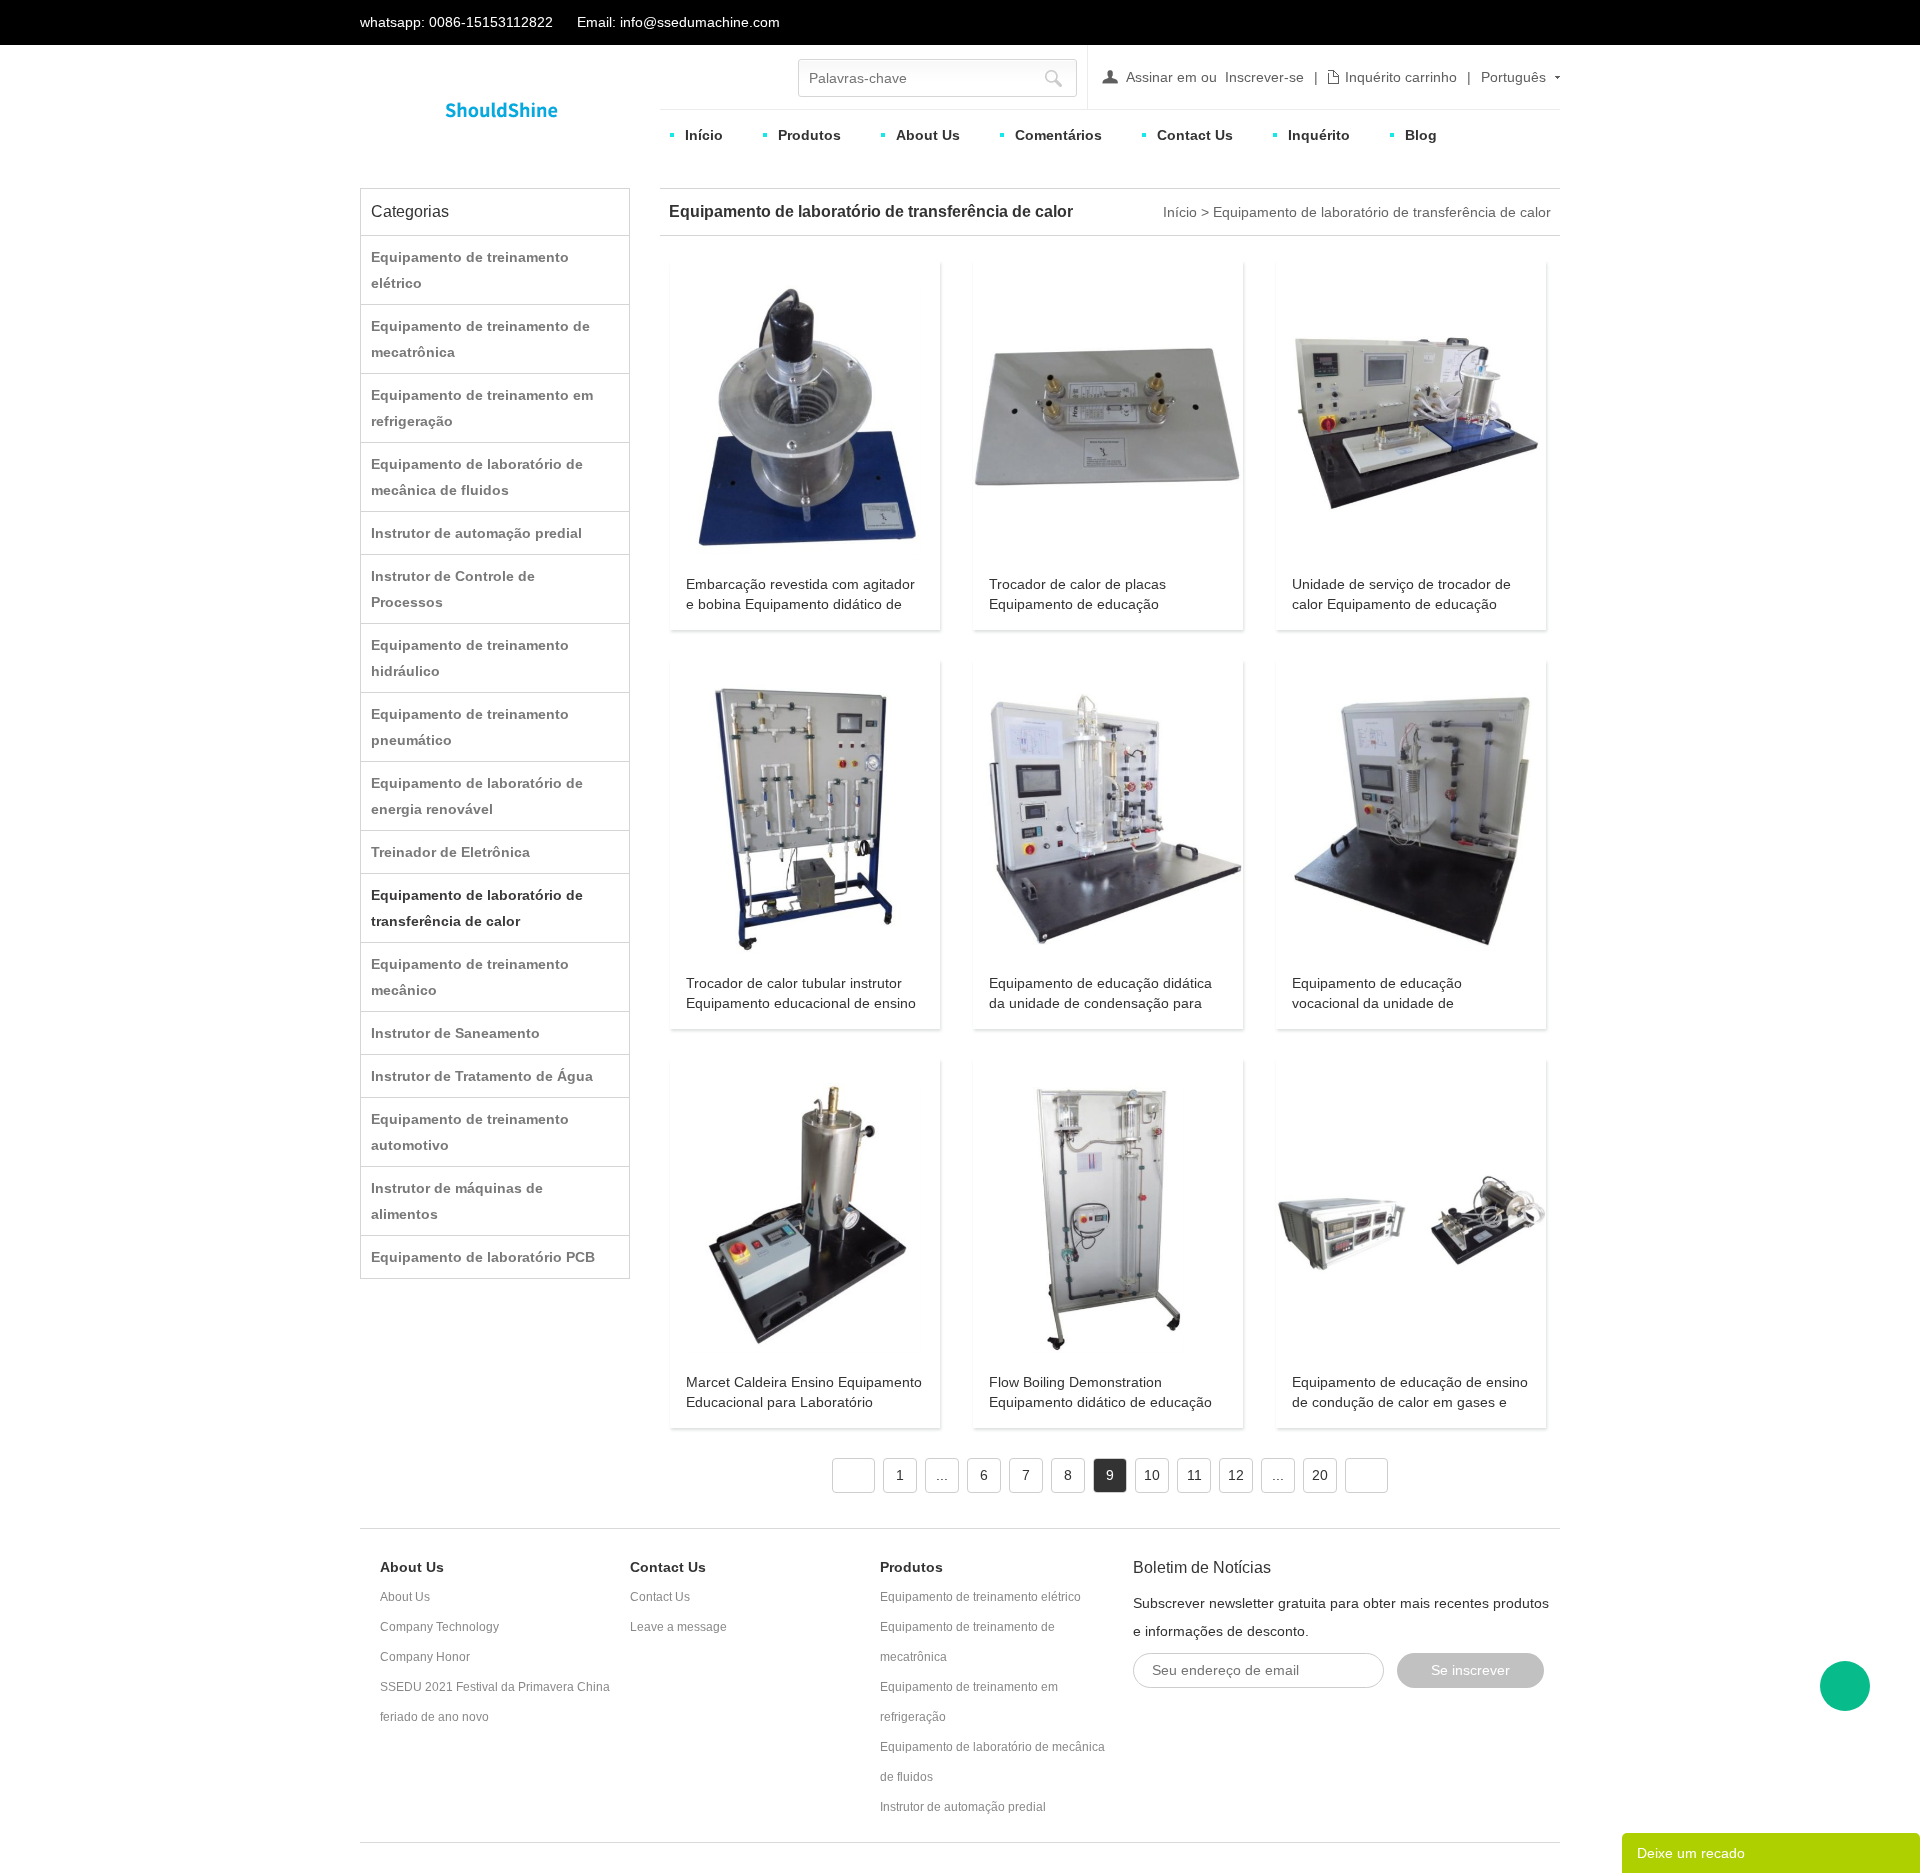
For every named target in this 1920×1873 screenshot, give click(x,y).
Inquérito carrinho (1401, 77)
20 (1320, 1475)
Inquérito (1319, 135)
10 (1152, 1475)
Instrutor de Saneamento (455, 1033)
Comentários (1058, 135)
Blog (1421, 135)
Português (1513, 77)
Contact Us (1195, 135)
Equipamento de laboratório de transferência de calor (1382, 212)
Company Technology (439, 1627)
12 (1236, 1475)
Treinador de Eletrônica (450, 852)
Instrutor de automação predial (476, 533)
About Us (928, 135)
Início (704, 135)
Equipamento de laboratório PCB (483, 1257)
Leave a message (678, 1627)
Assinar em (1161, 77)
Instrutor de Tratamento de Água (482, 1076)
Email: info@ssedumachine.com (678, 22)
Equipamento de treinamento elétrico (980, 1597)
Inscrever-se (1264, 77)
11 (1194, 1475)
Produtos (809, 135)
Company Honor (425, 1657)
